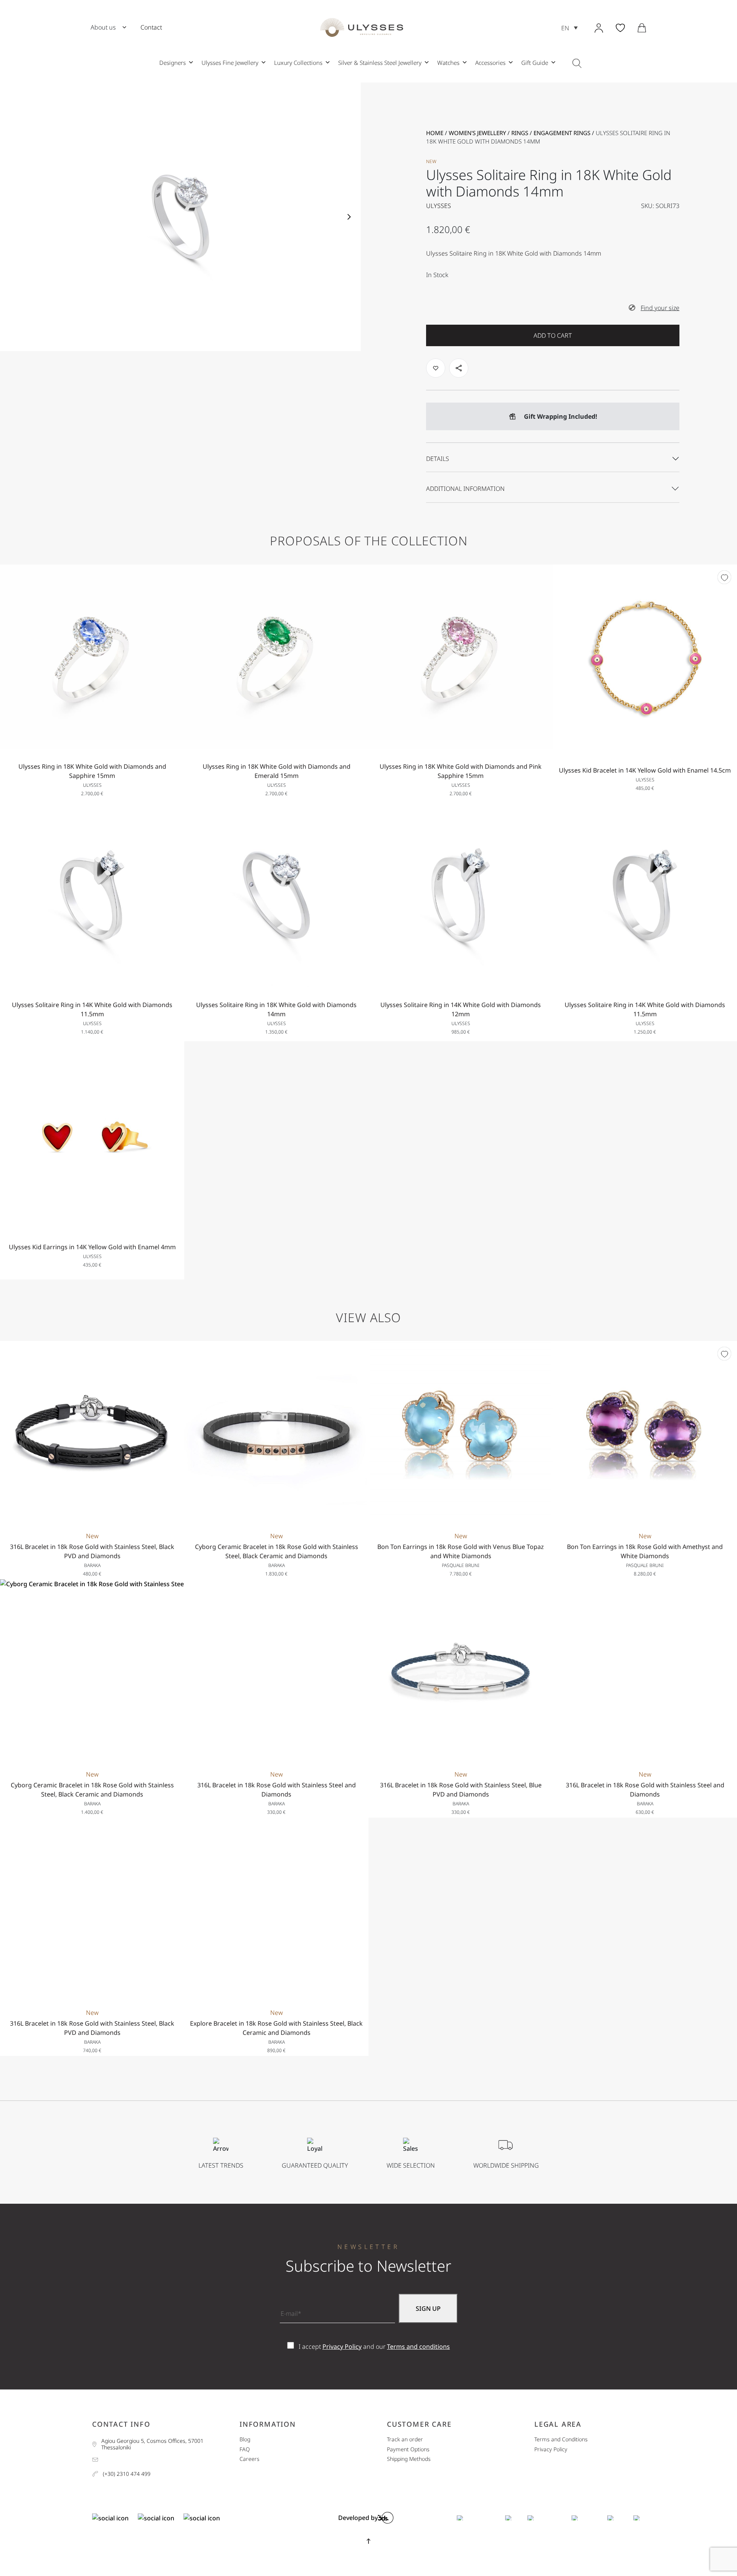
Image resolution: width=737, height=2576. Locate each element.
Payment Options (408, 2450)
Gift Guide (535, 63)
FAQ (245, 2450)
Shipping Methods (409, 2459)
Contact (151, 27)
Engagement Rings (562, 133)
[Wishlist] (724, 577)
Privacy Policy (342, 2346)
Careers (250, 2459)
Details (438, 459)
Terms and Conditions (561, 2440)
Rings (520, 133)
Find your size (660, 308)
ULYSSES (439, 206)
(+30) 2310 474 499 (127, 2474)
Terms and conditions (418, 2346)
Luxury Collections (298, 63)
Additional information (465, 489)
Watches (448, 63)
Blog (245, 2440)
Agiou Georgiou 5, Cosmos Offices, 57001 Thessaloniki (152, 2444)
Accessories (490, 63)
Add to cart (553, 335)
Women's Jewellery (477, 133)
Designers (173, 63)
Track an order (405, 2440)
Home (435, 133)
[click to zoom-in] (180, 217)
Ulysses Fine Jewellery (230, 63)
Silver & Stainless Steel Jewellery (380, 63)
